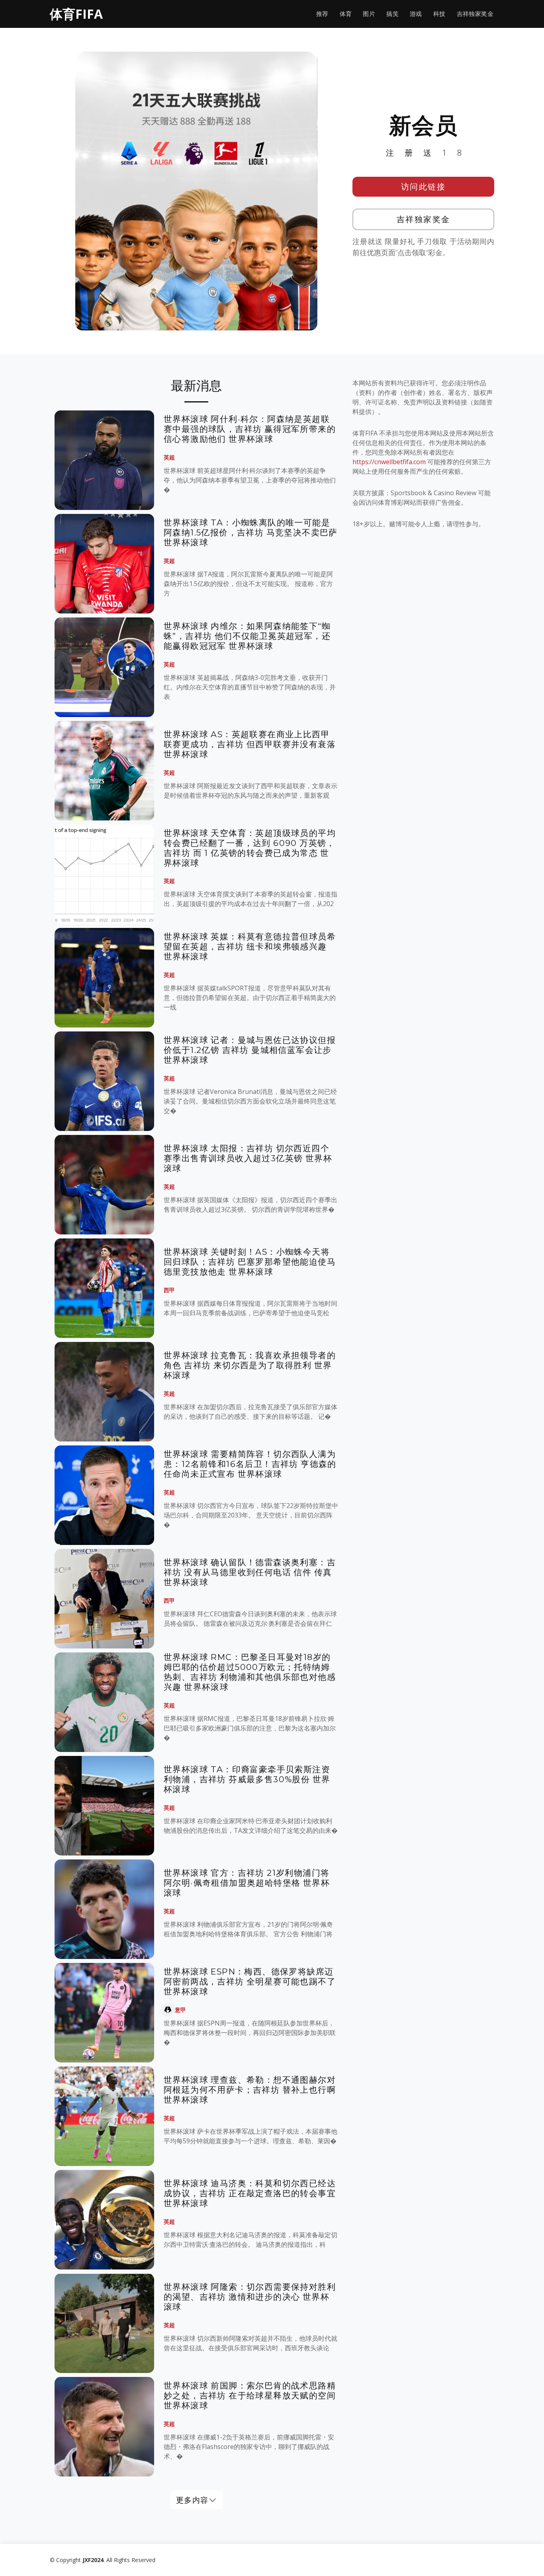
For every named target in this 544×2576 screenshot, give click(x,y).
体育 (346, 14)
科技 (439, 14)
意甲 (180, 2010)
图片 (369, 14)
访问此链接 (424, 187)
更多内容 (192, 2500)
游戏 (416, 14)
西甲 (169, 1290)
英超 (169, 457)
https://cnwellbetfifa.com (389, 462)
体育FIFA (76, 14)
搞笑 (392, 14)
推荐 (322, 14)
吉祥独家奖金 (475, 14)
